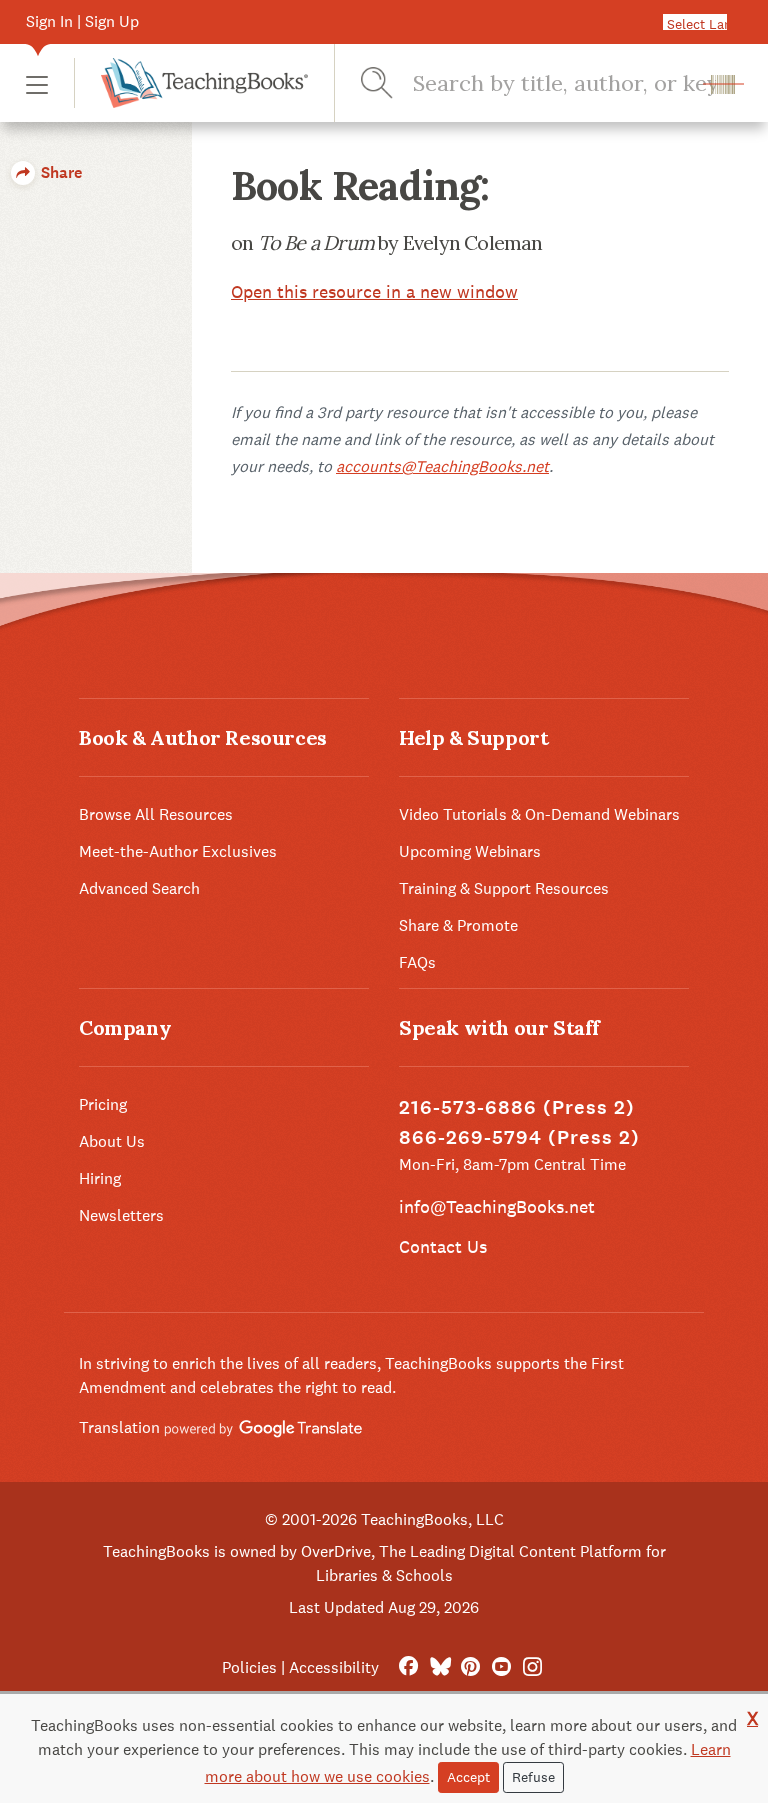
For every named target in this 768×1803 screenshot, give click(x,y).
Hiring (100, 1178)
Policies (249, 1667)
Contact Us (443, 1246)
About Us (112, 1141)
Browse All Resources (156, 814)
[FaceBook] (408, 1667)
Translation (121, 1427)
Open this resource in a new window (374, 291)
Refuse (533, 1777)
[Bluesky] (439, 1667)
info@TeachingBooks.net (497, 1206)
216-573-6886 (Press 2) (517, 1107)
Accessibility (334, 1667)
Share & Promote (458, 925)
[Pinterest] (470, 1667)
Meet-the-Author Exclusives (178, 851)
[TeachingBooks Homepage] (191, 83)
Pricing (103, 1104)
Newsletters (121, 1215)
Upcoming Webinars (470, 851)
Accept (468, 1777)
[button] (37, 83)
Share (59, 172)
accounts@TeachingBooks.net (442, 466)
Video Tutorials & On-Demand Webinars (539, 814)
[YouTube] (501, 1667)
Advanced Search (139, 888)
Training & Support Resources (504, 888)
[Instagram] (532, 1667)
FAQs (417, 962)
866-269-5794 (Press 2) (519, 1137)
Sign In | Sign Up (82, 21)
